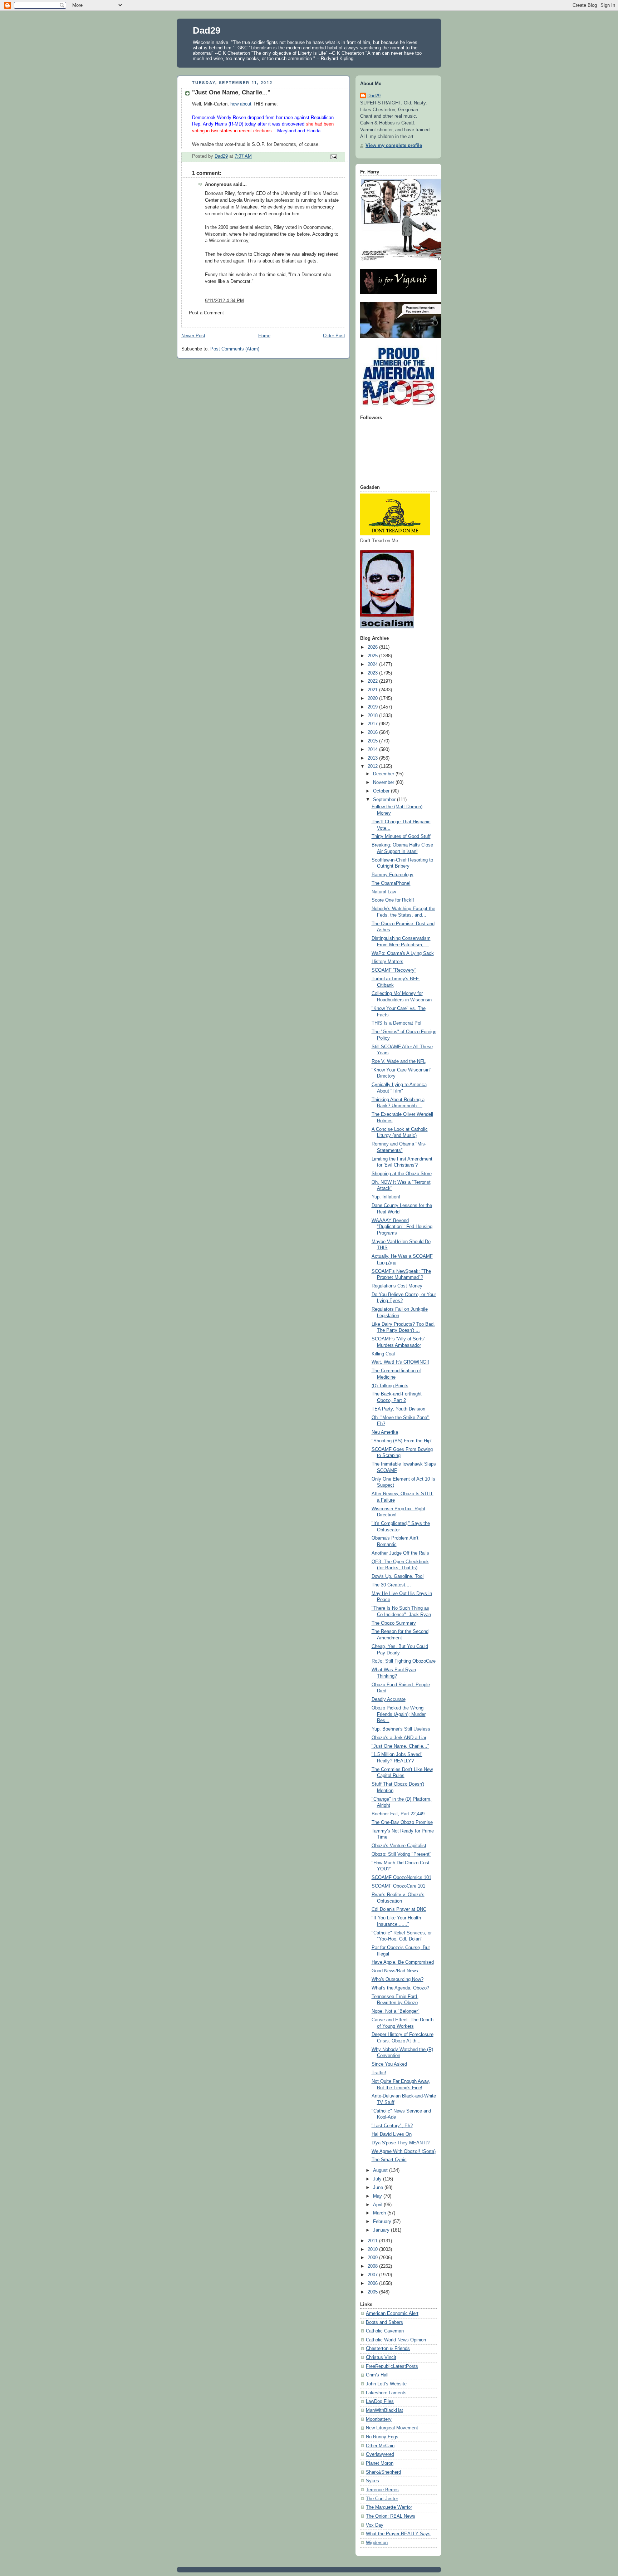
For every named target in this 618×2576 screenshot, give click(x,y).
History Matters (388, 962)
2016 (373, 732)
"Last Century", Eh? (392, 2126)
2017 (373, 724)
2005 (373, 2292)
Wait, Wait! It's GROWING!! (400, 1362)
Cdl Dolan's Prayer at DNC (399, 1909)
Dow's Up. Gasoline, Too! (398, 1576)
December (384, 774)
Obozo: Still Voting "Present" (401, 1854)
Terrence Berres (382, 2490)
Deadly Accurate (389, 1699)
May (378, 2196)
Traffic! (379, 2073)
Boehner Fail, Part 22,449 (398, 1814)
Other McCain (380, 2446)
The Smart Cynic (389, 2160)
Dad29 (207, 30)
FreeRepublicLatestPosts (392, 2366)
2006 (373, 2283)
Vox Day (375, 2525)
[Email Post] (333, 156)
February (383, 2222)
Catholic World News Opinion (396, 2340)
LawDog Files (380, 2401)
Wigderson (377, 2543)
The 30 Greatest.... (391, 1585)
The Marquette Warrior (389, 2507)
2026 (373, 647)
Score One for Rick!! (393, 900)
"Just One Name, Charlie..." (400, 1746)
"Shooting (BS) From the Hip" (402, 1441)
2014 (373, 750)
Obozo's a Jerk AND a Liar (399, 1738)
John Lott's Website (386, 2384)
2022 (373, 681)
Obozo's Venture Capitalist (399, 1846)
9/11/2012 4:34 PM (224, 301)
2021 (373, 690)
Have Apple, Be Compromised (403, 1962)
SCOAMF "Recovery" (394, 970)
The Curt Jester (382, 2499)
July (378, 2179)
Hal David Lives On (392, 2134)
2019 (373, 707)
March (380, 2213)
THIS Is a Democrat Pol (396, 1023)
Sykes (372, 2481)
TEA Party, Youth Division (398, 1409)
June (379, 2188)
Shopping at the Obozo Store (402, 1174)
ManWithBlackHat (384, 2410)
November (384, 782)
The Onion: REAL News (391, 2516)
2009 (373, 2258)
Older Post (334, 336)
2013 (373, 758)
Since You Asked (389, 2064)
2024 (373, 664)
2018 (373, 716)
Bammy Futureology (393, 875)
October (382, 791)
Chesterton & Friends (388, 2349)
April (378, 2205)
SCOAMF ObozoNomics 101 (401, 1878)
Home (264, 336)
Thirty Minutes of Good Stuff (401, 836)
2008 (373, 2266)
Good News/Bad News (395, 1971)
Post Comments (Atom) (235, 349)
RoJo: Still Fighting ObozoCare (404, 1661)
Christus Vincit (381, 2357)
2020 (373, 698)
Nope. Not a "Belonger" (396, 2011)
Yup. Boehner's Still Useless (401, 1729)
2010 (373, 2249)
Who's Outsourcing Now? (398, 1979)
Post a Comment (206, 313)
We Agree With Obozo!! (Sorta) (404, 2151)
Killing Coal (383, 1354)
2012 (373, 766)
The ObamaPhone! (391, 883)
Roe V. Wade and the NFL (399, 1061)
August (381, 2170)
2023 (373, 673)
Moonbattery (379, 2419)
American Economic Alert (392, 2314)
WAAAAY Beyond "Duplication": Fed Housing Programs (402, 1227)
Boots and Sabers (384, 2322)
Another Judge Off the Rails (400, 1553)
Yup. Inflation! (386, 1197)
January (382, 2230)
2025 (373, 656)
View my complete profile (394, 146)
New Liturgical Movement (392, 2428)
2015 (373, 741)
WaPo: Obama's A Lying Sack (403, 953)
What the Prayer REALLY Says (398, 2534)
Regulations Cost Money (397, 1286)
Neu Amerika (385, 1432)
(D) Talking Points (390, 1386)
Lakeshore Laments (386, 2393)
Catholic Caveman (385, 2331)
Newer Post (193, 336)
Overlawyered (380, 2454)
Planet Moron (380, 2463)
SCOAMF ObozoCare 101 (398, 1886)
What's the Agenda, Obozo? (400, 1988)
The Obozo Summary (394, 1623)
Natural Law (384, 892)
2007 (373, 2275)
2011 (373, 2241)
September (385, 800)
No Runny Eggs (382, 2437)
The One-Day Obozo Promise (402, 1822)
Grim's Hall (377, 2375)
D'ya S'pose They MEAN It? (401, 2143)
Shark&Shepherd (383, 2472)
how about (241, 104)
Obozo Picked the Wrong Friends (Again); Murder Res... (399, 1714)
